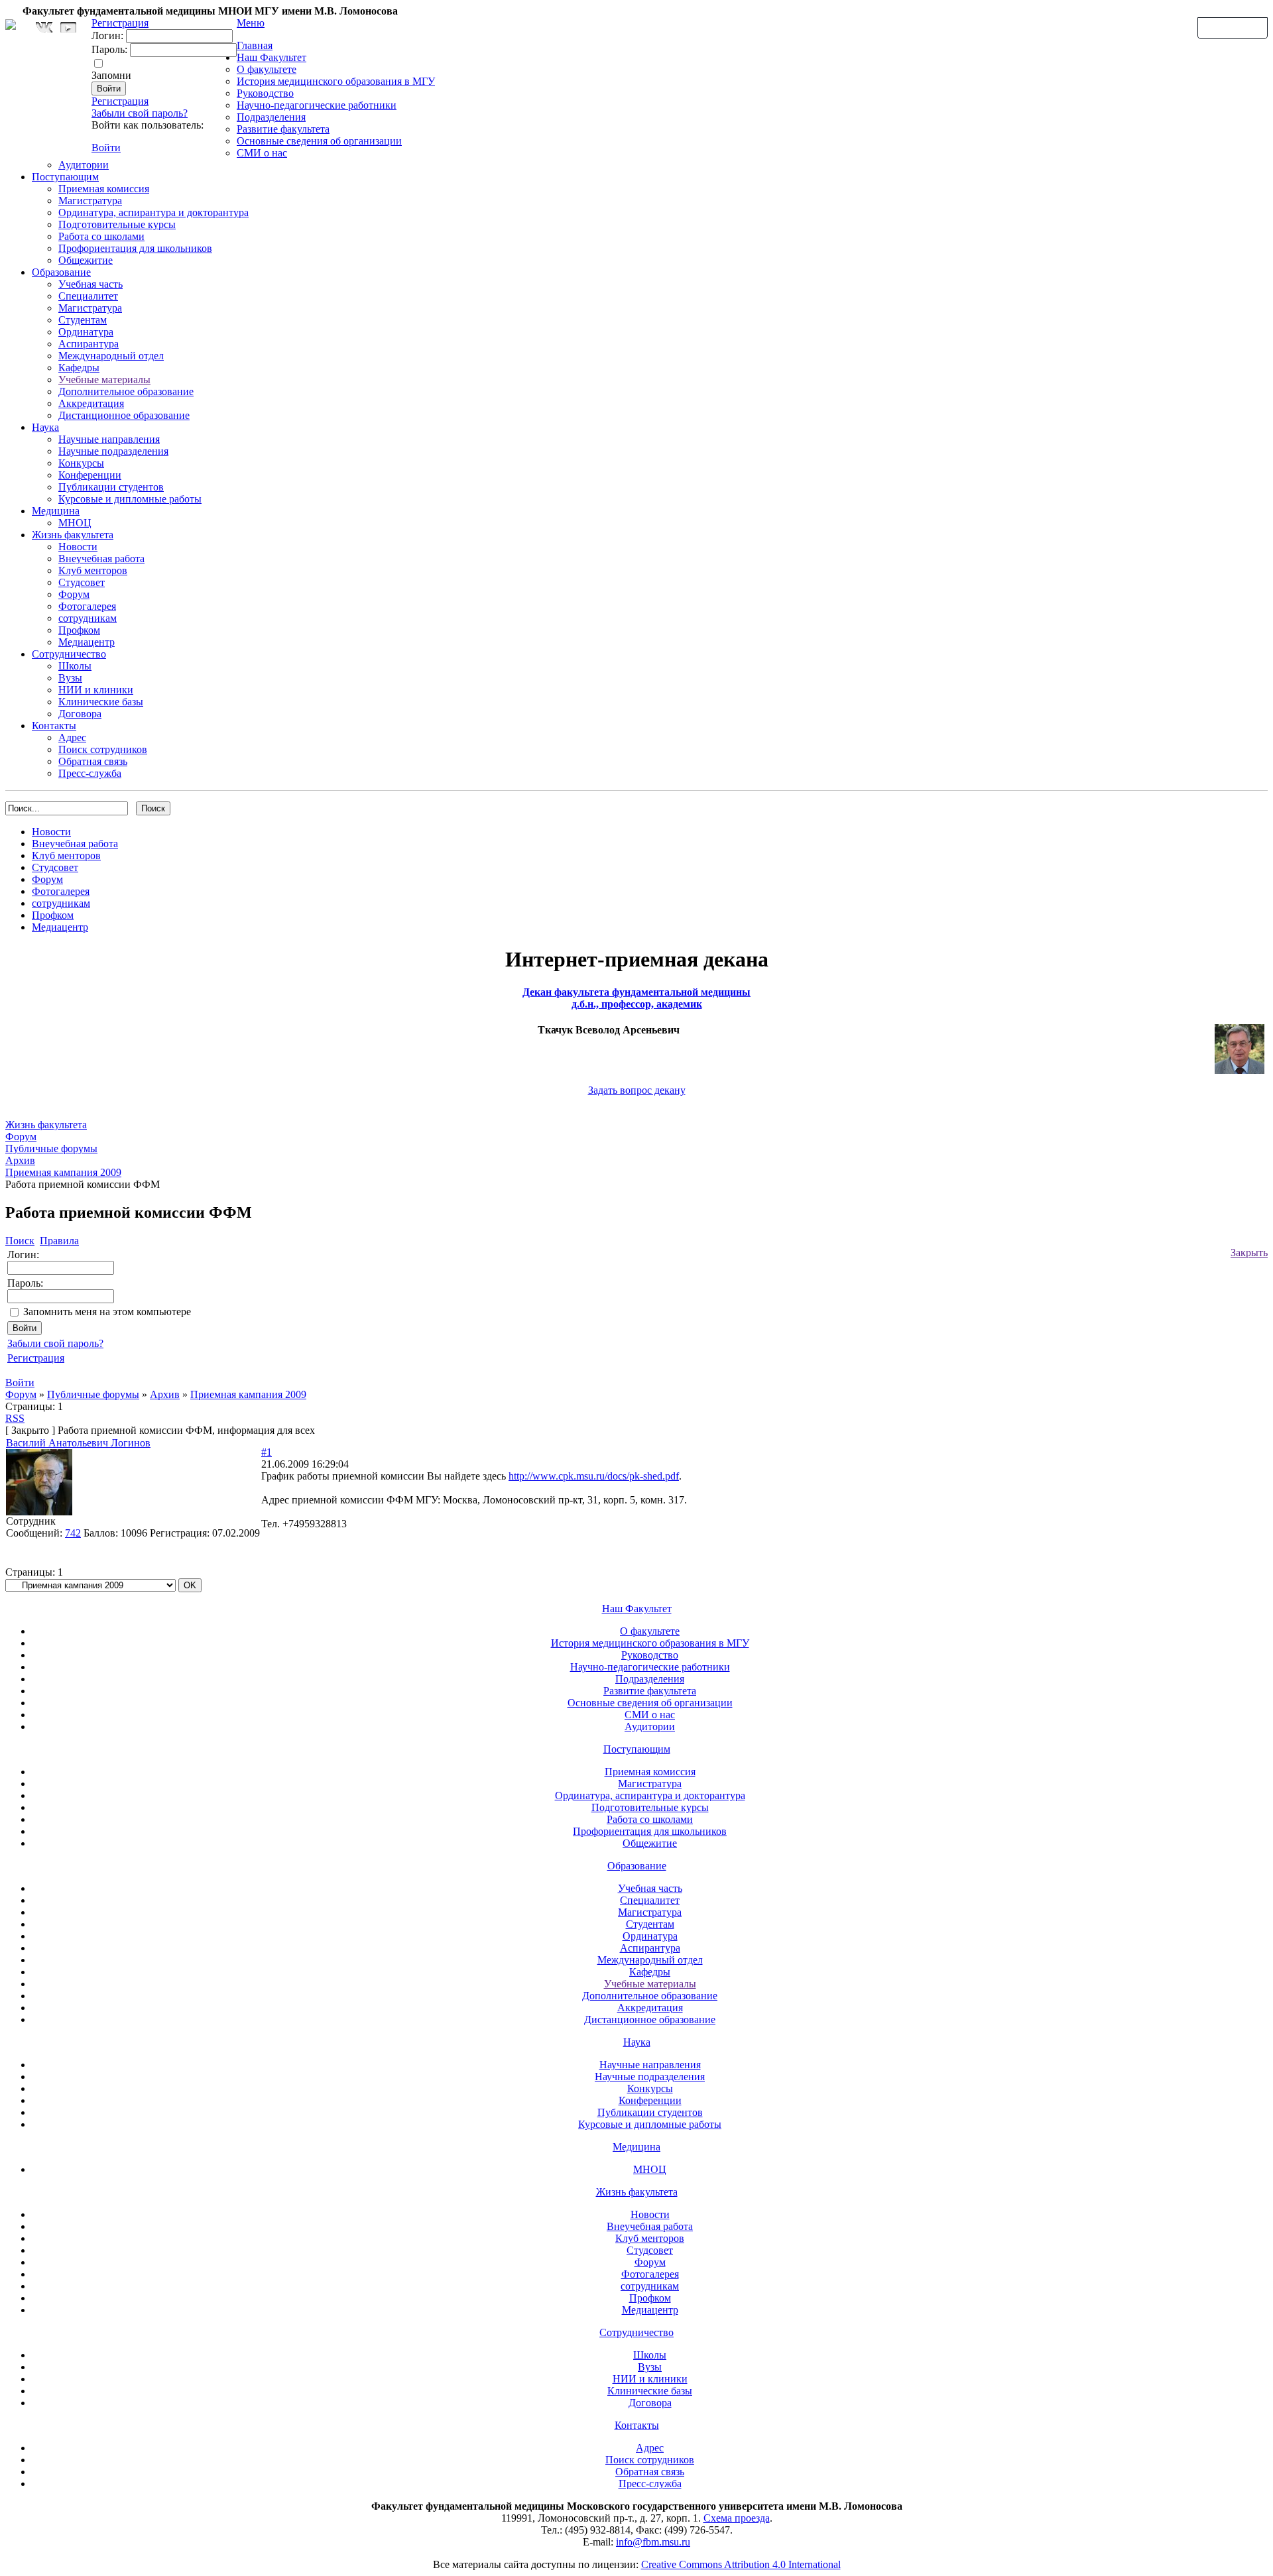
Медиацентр (87, 642)
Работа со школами (101, 236)
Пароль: (109, 49)
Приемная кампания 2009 (248, 1394)
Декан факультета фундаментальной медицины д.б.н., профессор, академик (636, 998)
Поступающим (65, 177)
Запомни (111, 75)
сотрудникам (88, 618)
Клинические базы (101, 702)
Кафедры (79, 368)
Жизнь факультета (73, 535)
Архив (165, 1394)
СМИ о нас (262, 153)
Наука (45, 427)
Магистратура (90, 201)
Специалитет (88, 296)
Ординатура (86, 332)
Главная (255, 45)
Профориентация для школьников (135, 248)
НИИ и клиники (96, 690)
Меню (251, 23)
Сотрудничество (69, 654)
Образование (61, 272)
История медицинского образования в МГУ (336, 81)
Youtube (68, 28)
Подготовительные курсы (117, 224)
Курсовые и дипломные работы (130, 499)
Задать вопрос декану (637, 1090)
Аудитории (84, 165)
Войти (106, 147)
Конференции (90, 475)
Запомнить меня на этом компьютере (107, 1312)
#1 (267, 1452)
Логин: (107, 35)
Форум (74, 594)
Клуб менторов (93, 570)
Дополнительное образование (126, 391)
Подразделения (271, 117)
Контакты (54, 726)
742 (73, 1533)
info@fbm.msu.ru (653, 2542)
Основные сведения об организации (319, 141)
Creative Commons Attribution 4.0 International (741, 2564)
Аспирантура (89, 344)
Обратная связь (1233, 27)
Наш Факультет (272, 57)
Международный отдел (111, 356)
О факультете (267, 69)
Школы (75, 666)
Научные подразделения (113, 451)
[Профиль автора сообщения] (39, 1512)
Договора (80, 714)
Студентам (83, 320)
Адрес (72, 737)
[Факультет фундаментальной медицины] (11, 23)
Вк (46, 28)
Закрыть (1249, 1253)
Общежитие (86, 260)
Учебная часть (91, 284)
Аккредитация (91, 403)
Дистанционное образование (124, 415)
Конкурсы (81, 463)
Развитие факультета (283, 129)
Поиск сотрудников (103, 749)
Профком (79, 630)
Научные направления (109, 439)
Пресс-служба (90, 773)
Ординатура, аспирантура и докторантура (153, 212)
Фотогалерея (87, 606)
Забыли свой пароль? (140, 113)
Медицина (56, 511)
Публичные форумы (93, 1394)
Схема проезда (737, 2518)
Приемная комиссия (104, 189)
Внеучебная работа (101, 558)
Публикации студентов (111, 487)
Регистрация (120, 101)
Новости (78, 547)
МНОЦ (75, 523)
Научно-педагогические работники (317, 105)
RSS (15, 1418)
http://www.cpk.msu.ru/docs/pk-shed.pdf (594, 1476)
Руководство (265, 93)
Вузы (70, 678)
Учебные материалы (104, 380)
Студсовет (82, 582)
